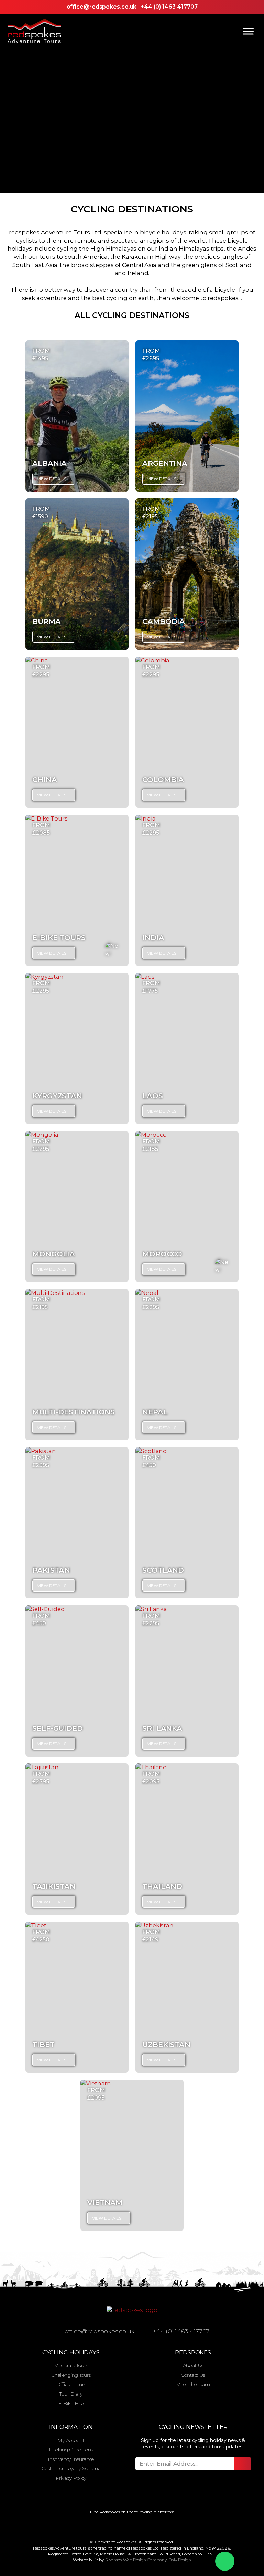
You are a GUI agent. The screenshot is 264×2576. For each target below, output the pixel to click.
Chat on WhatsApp (225, 2561)
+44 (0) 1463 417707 (169, 7)
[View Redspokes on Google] (100, 2526)
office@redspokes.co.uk (102, 7)
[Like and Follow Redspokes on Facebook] (113, 2526)
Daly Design (180, 2560)
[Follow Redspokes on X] (126, 2526)
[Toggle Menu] (248, 31)
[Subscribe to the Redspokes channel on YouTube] (153, 2526)
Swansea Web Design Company (136, 2560)
